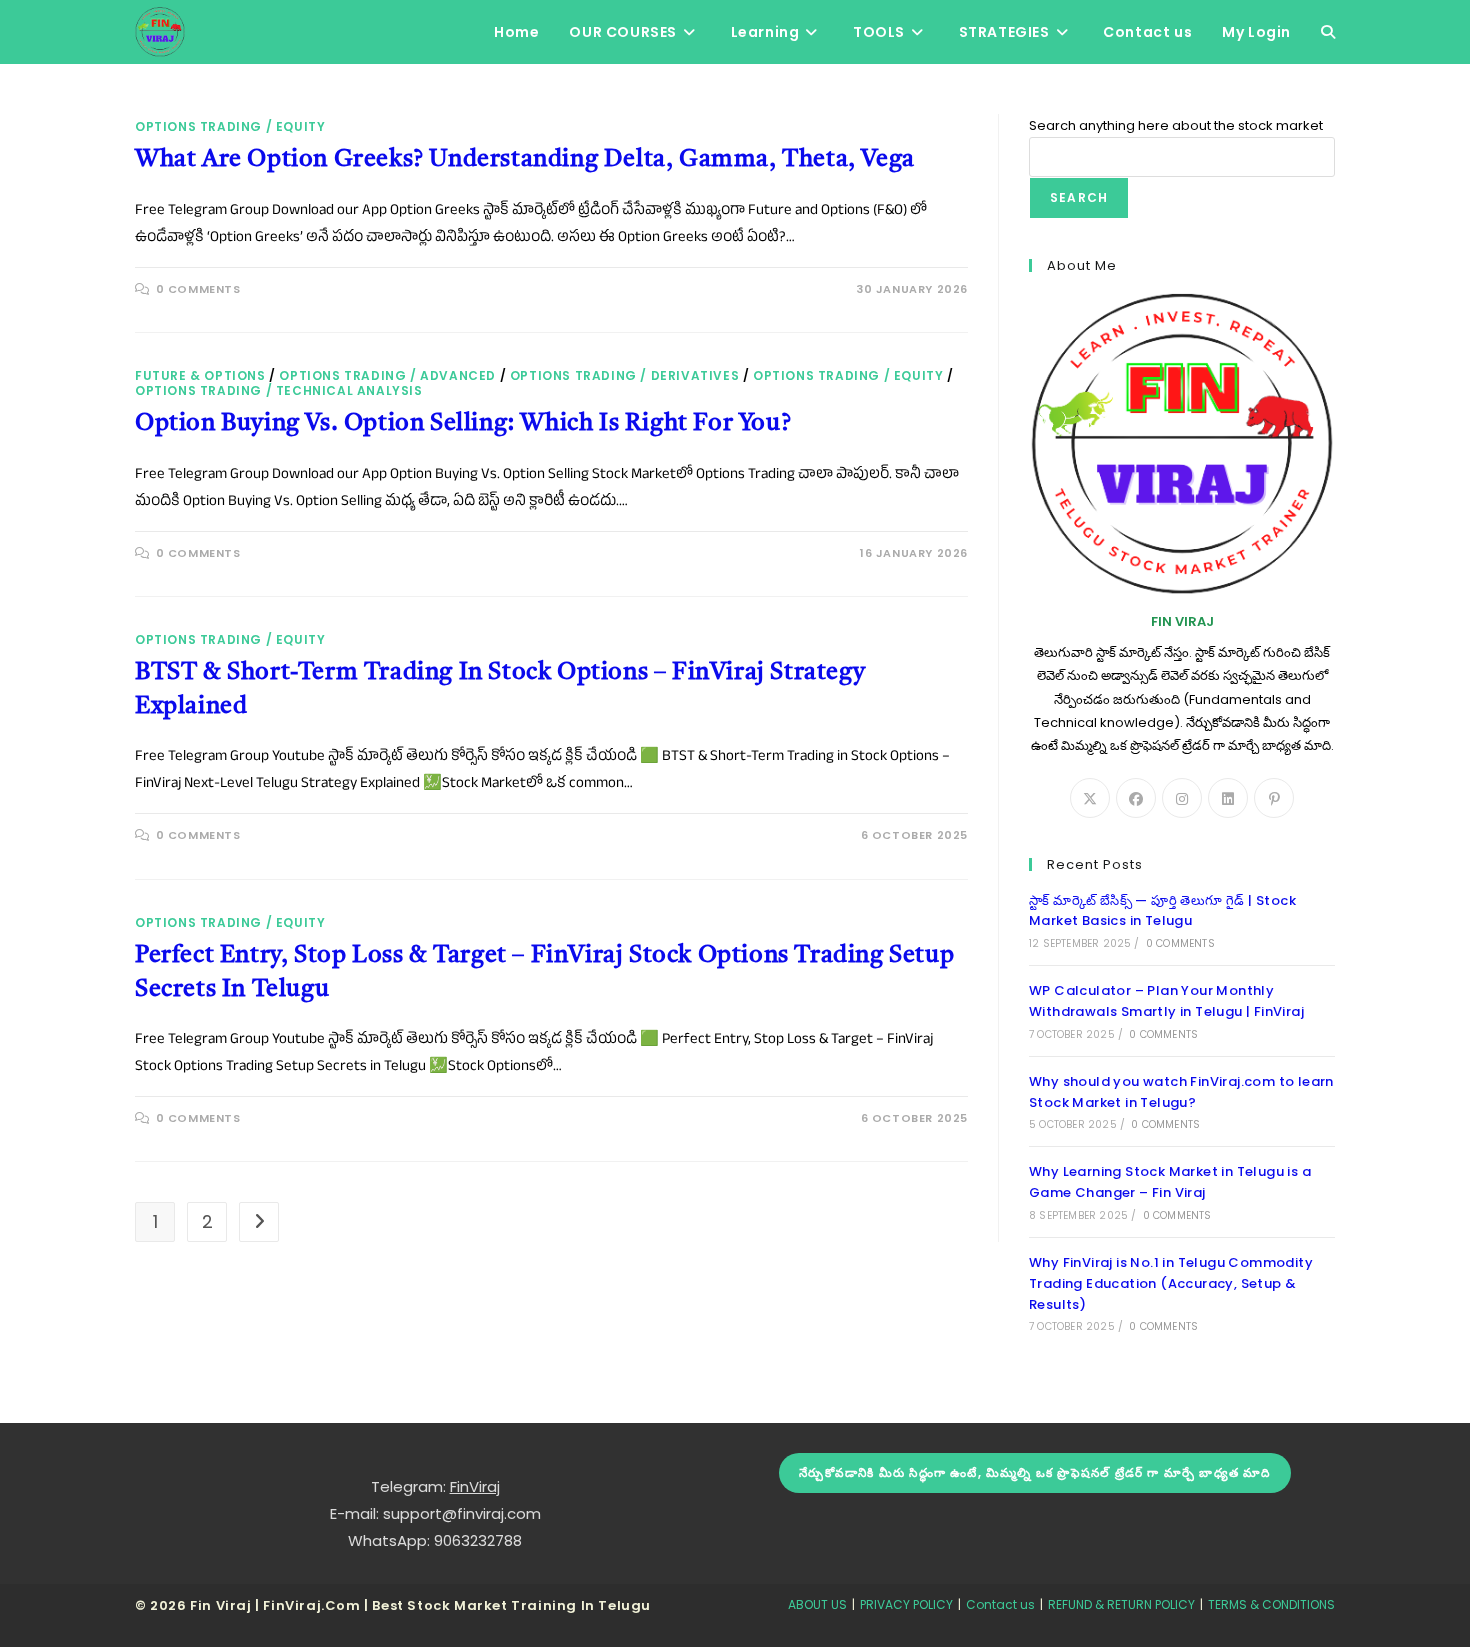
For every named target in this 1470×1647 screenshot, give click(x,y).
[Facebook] (1136, 798)
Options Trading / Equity (230, 126)
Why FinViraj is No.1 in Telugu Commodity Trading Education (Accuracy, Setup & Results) (1171, 1283)
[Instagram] (1182, 798)
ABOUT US (817, 1604)
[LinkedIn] (1228, 798)
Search (1079, 197)
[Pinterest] (1274, 798)
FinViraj (475, 1486)
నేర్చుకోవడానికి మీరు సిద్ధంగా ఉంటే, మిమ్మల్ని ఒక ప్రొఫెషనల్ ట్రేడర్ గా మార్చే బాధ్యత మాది (1034, 1472)
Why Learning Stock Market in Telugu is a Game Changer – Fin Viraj (1170, 1182)
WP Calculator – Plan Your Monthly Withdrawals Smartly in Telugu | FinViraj (1166, 1001)
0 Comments (198, 289)
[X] (1090, 798)
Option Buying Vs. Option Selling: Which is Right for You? (463, 424)
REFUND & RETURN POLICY (1121, 1604)
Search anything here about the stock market (1176, 125)
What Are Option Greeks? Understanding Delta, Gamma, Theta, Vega (525, 160)
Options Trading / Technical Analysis (279, 390)
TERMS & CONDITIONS (1271, 1604)
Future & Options (200, 375)
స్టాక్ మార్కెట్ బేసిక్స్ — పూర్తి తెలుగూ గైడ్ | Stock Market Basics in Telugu (1162, 911)
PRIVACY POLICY (906, 1604)
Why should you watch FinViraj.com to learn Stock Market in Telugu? (1181, 1092)
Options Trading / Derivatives (624, 375)
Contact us (1000, 1604)
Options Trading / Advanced (387, 375)
